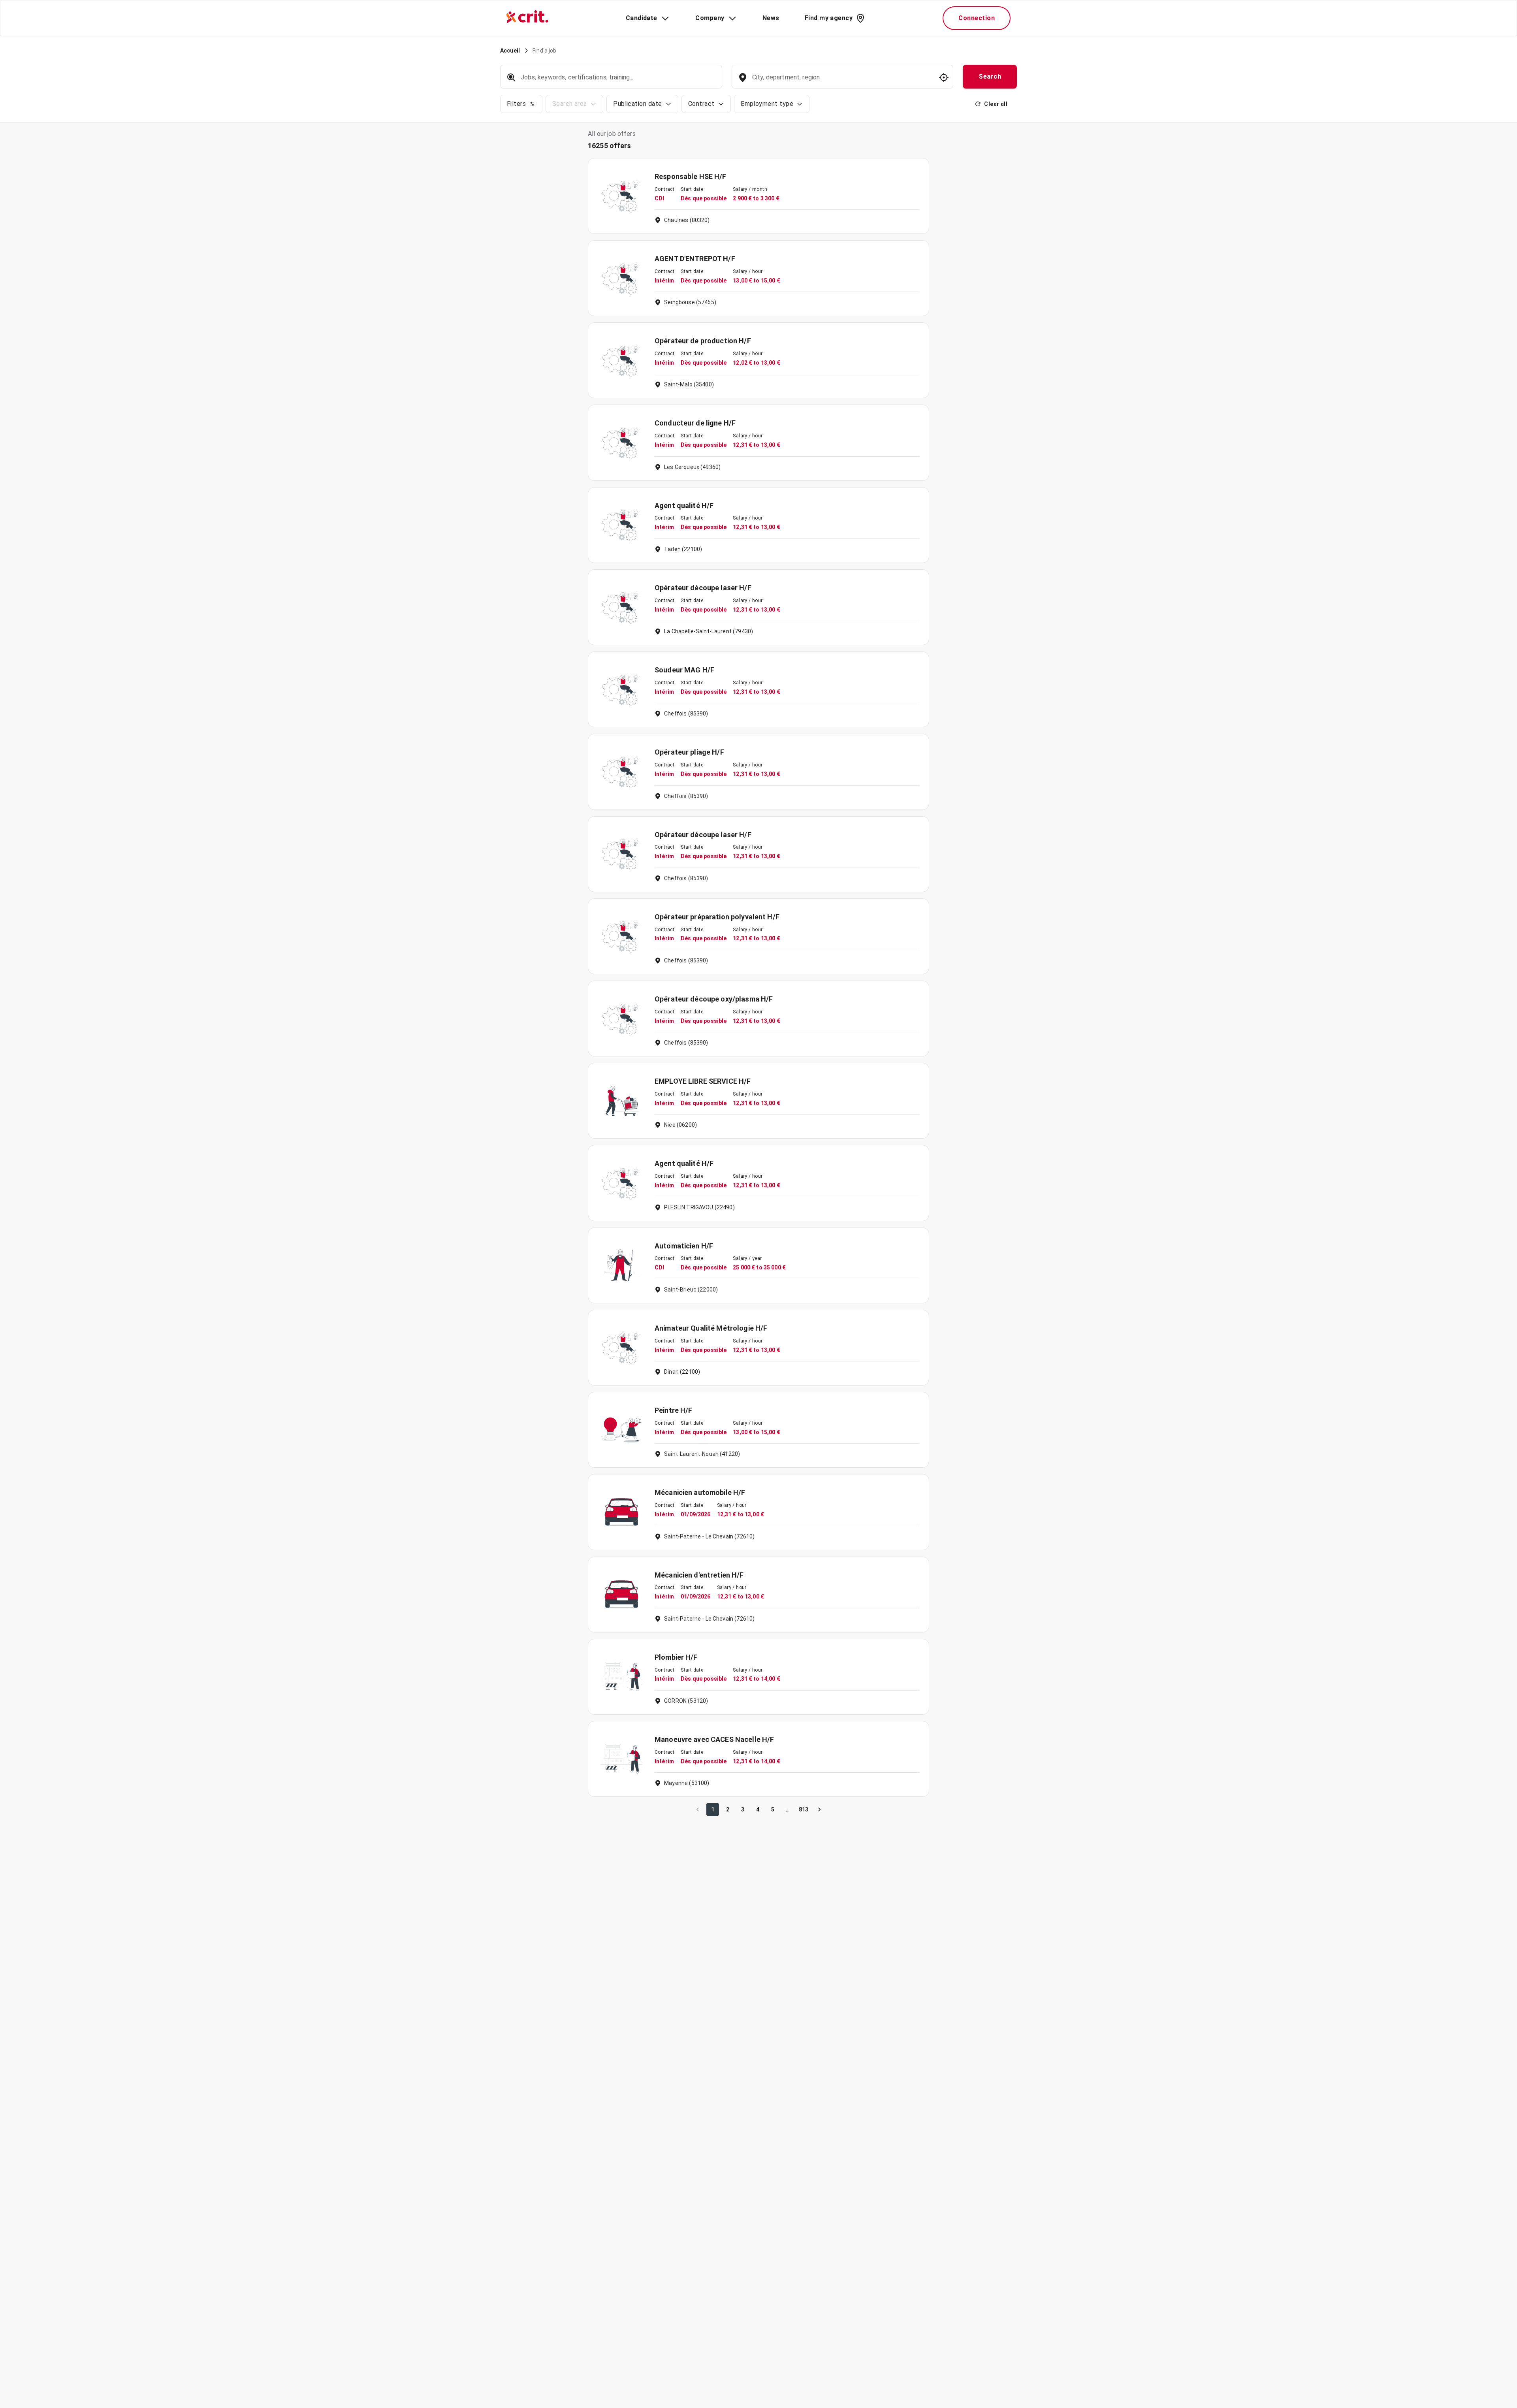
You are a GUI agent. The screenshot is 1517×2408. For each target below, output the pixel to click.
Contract (701, 104)
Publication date (637, 104)
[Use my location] (944, 77)
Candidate (642, 18)
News (771, 18)
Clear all (996, 104)
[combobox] (842, 81)
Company (710, 18)
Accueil (510, 51)
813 (804, 1809)
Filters (516, 104)
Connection (977, 18)
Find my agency (829, 18)
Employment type (767, 104)
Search (990, 76)
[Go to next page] (819, 1809)
